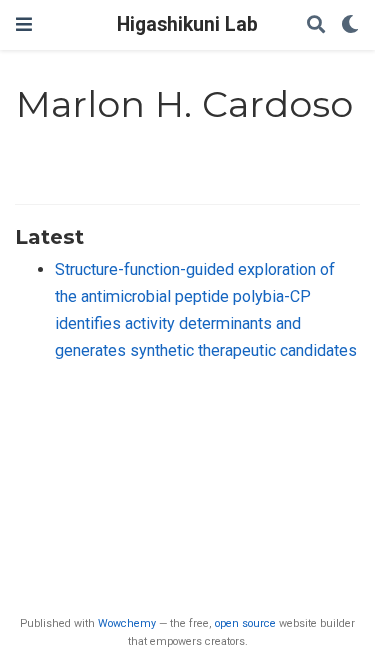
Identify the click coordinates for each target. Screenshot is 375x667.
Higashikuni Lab (187, 24)
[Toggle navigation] (24, 24)
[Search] (316, 25)
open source (245, 623)
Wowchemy (127, 623)
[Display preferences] (350, 25)
